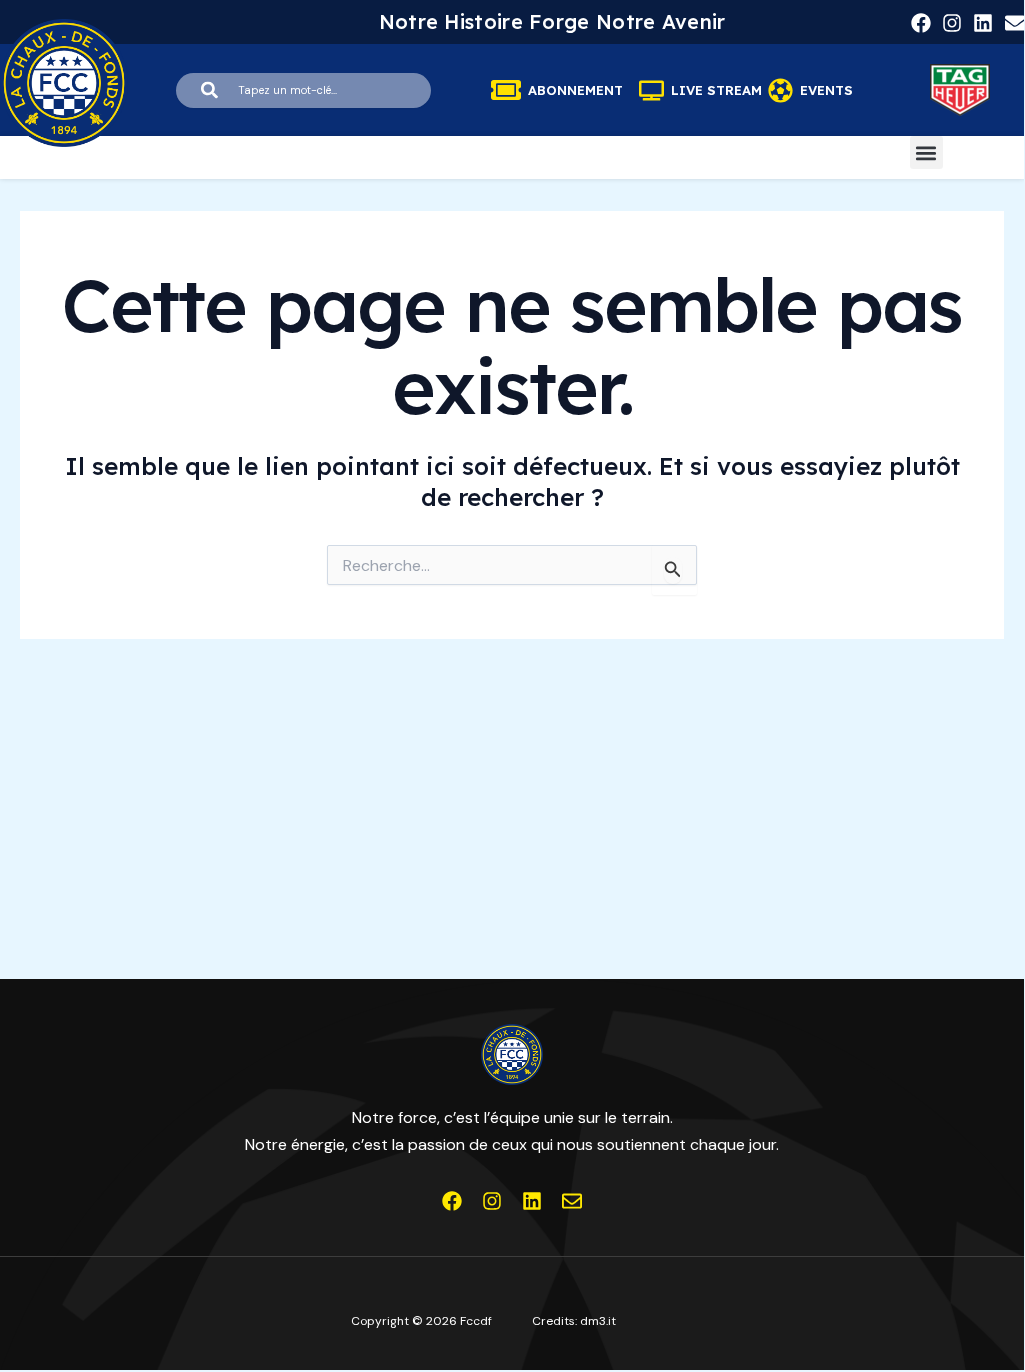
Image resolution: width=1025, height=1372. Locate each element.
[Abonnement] (506, 90)
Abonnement (575, 90)
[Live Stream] (651, 90)
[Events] (780, 90)
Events (826, 90)
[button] (926, 152)
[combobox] (303, 90)
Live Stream (716, 90)
